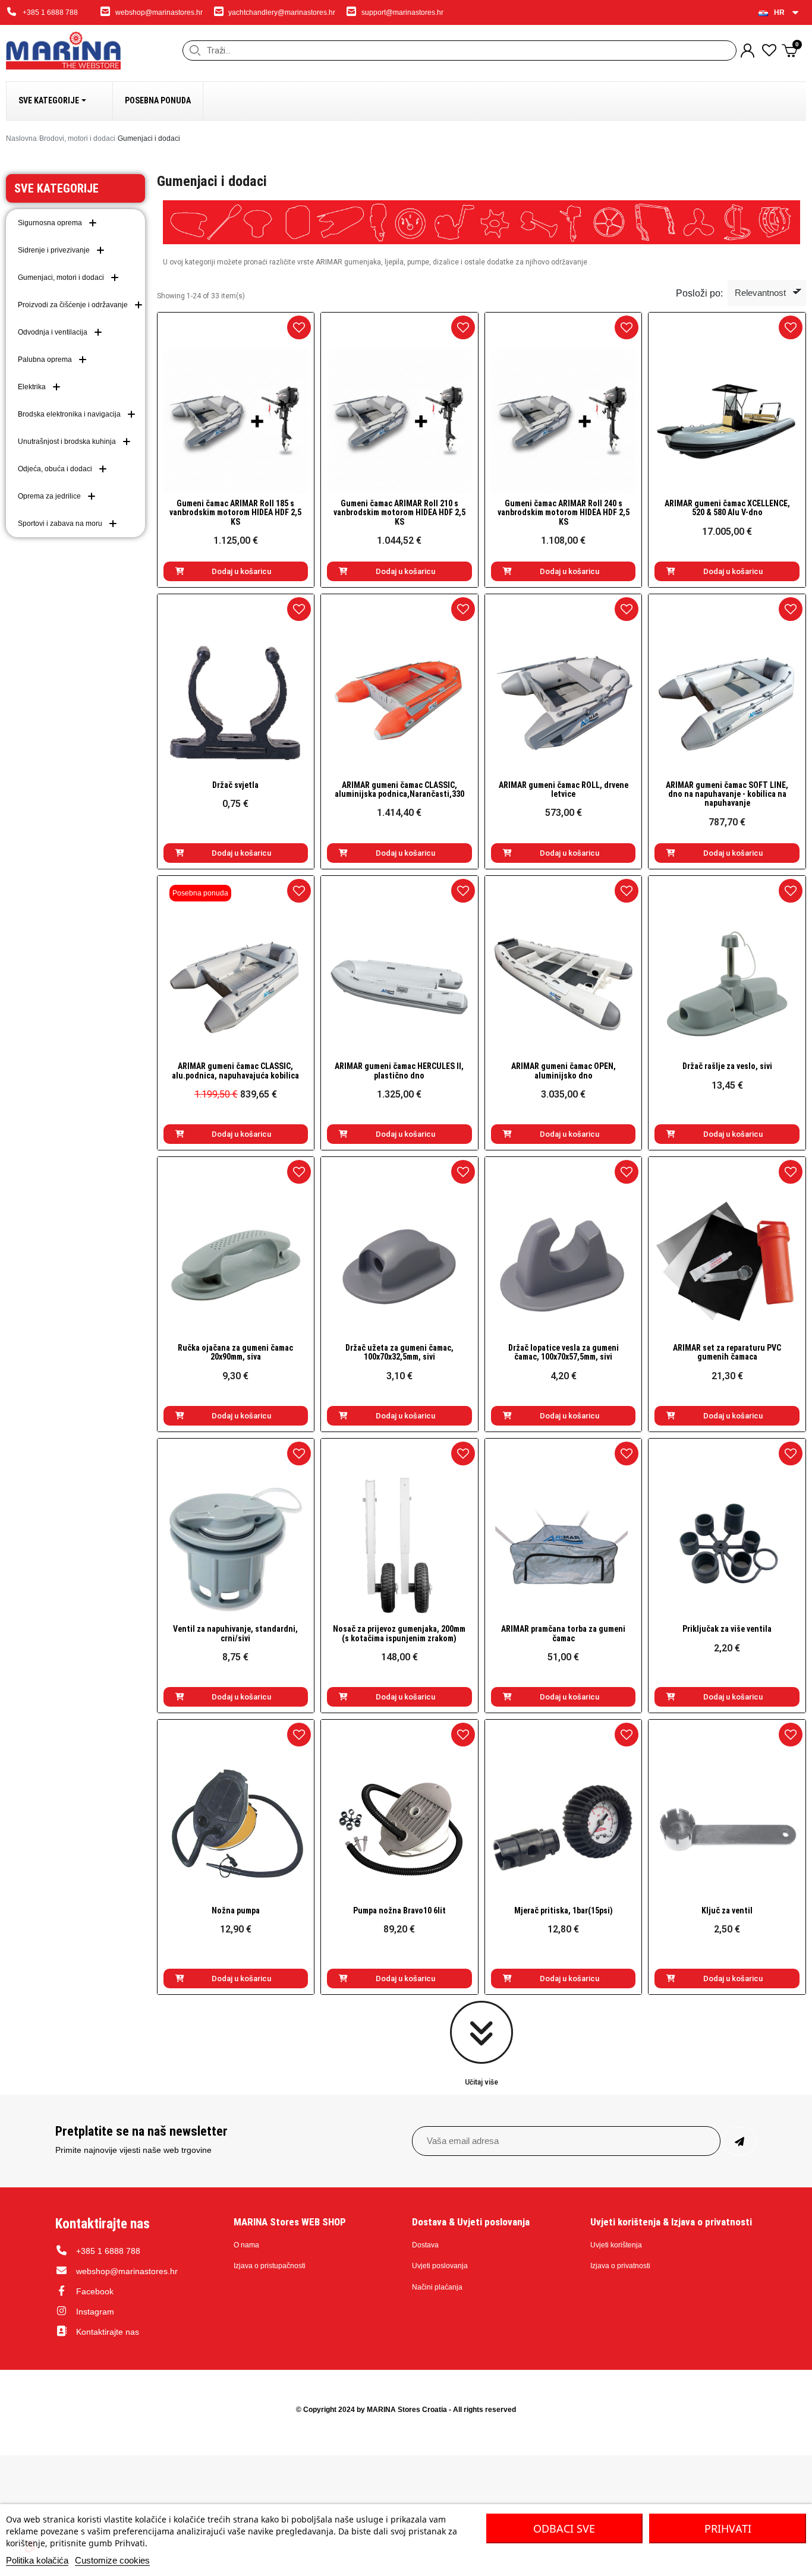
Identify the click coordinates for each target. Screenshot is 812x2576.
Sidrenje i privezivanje (54, 250)
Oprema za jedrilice (49, 496)
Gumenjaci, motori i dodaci (61, 278)
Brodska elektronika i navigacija (69, 414)
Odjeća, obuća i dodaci (55, 469)
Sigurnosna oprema (50, 223)
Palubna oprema (45, 360)
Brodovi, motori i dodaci (77, 138)
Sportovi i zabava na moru (60, 524)
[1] (739, 2141)
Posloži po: (699, 293)
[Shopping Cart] (791, 50)
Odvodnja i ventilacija (53, 332)
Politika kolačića (37, 2560)
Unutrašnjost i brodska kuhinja (67, 442)
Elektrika (32, 387)
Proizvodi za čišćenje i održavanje (73, 305)
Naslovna (21, 138)
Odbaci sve (564, 2528)
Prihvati (728, 2528)
